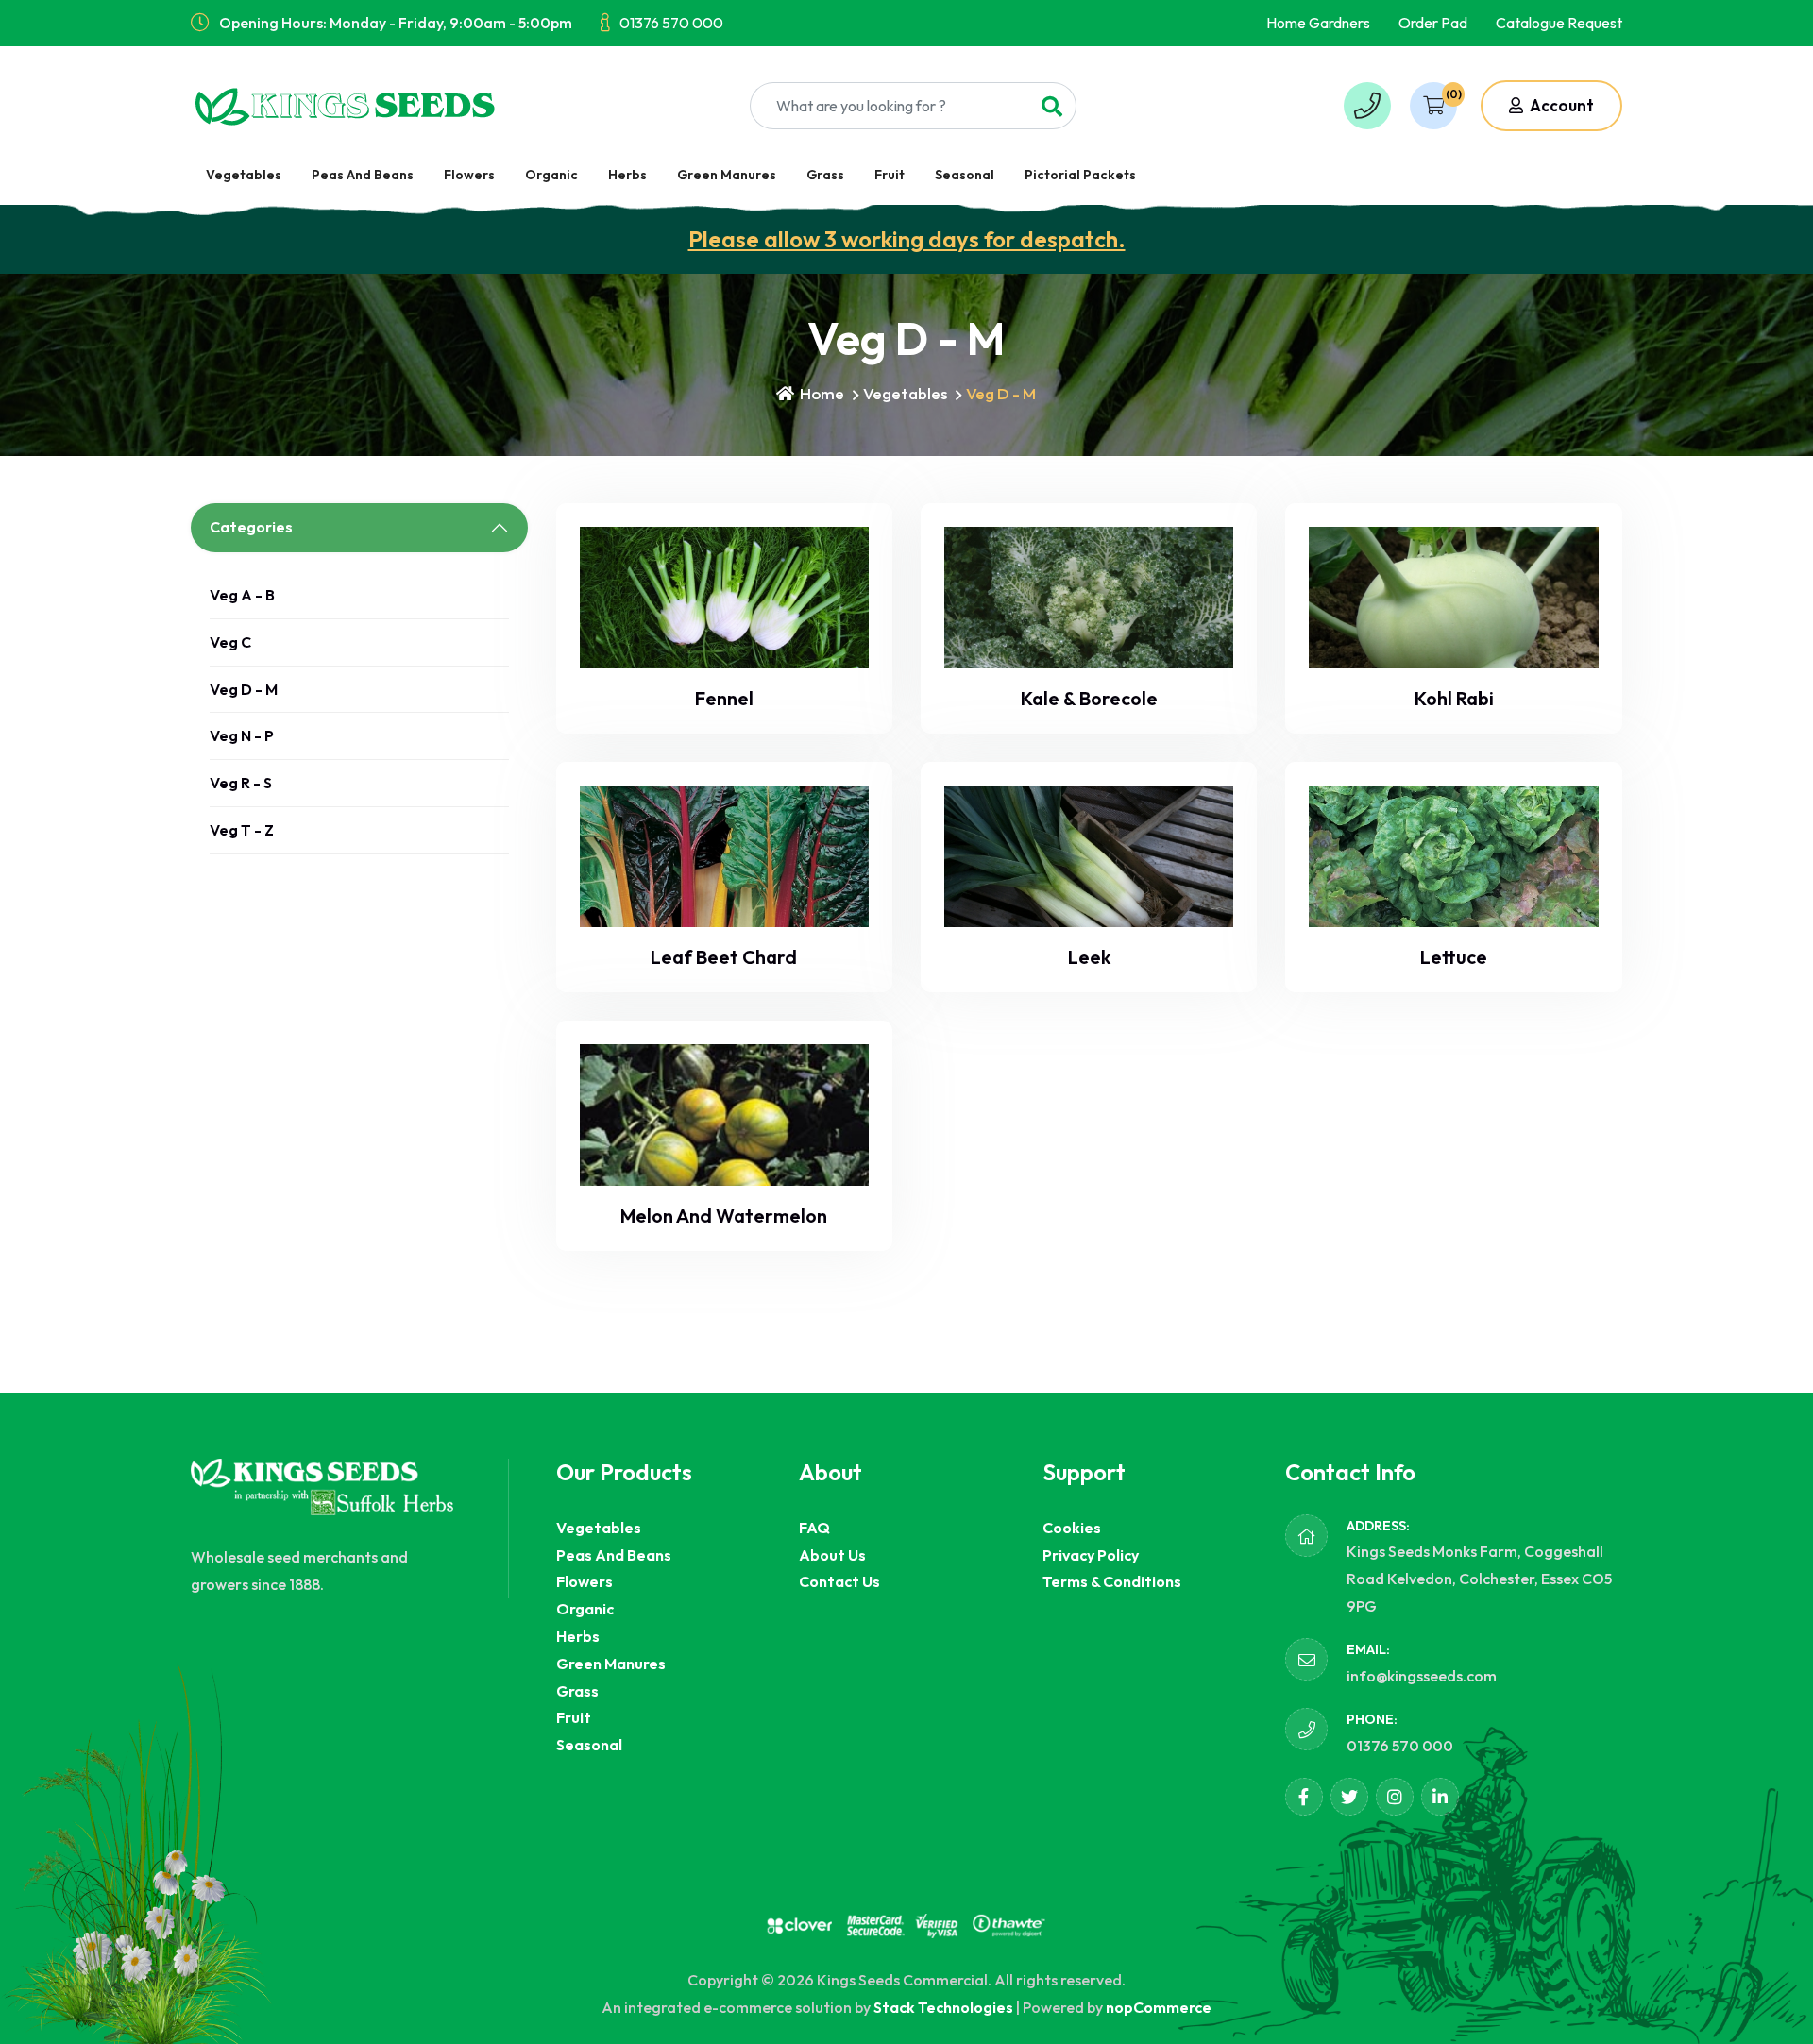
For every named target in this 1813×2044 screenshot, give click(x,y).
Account (1560, 105)
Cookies (1072, 1528)
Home (821, 393)
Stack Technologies (943, 2007)
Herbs (627, 175)
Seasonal (965, 175)
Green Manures (727, 175)
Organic (551, 175)
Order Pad (1433, 23)
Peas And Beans (363, 175)
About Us (832, 1555)
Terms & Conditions (1112, 1581)
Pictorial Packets (1080, 175)
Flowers (469, 175)
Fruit (890, 175)
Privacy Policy (1091, 1555)
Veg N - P (242, 735)
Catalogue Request (1559, 23)
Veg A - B (242, 595)
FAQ (814, 1528)
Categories (251, 527)
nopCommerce (1159, 2007)
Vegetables (244, 175)
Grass (825, 175)
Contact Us (839, 1581)
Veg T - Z (242, 830)
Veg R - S (241, 783)
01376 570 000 (671, 23)
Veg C (230, 642)
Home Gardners (1318, 23)
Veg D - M (244, 689)
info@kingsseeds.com (1422, 1676)
